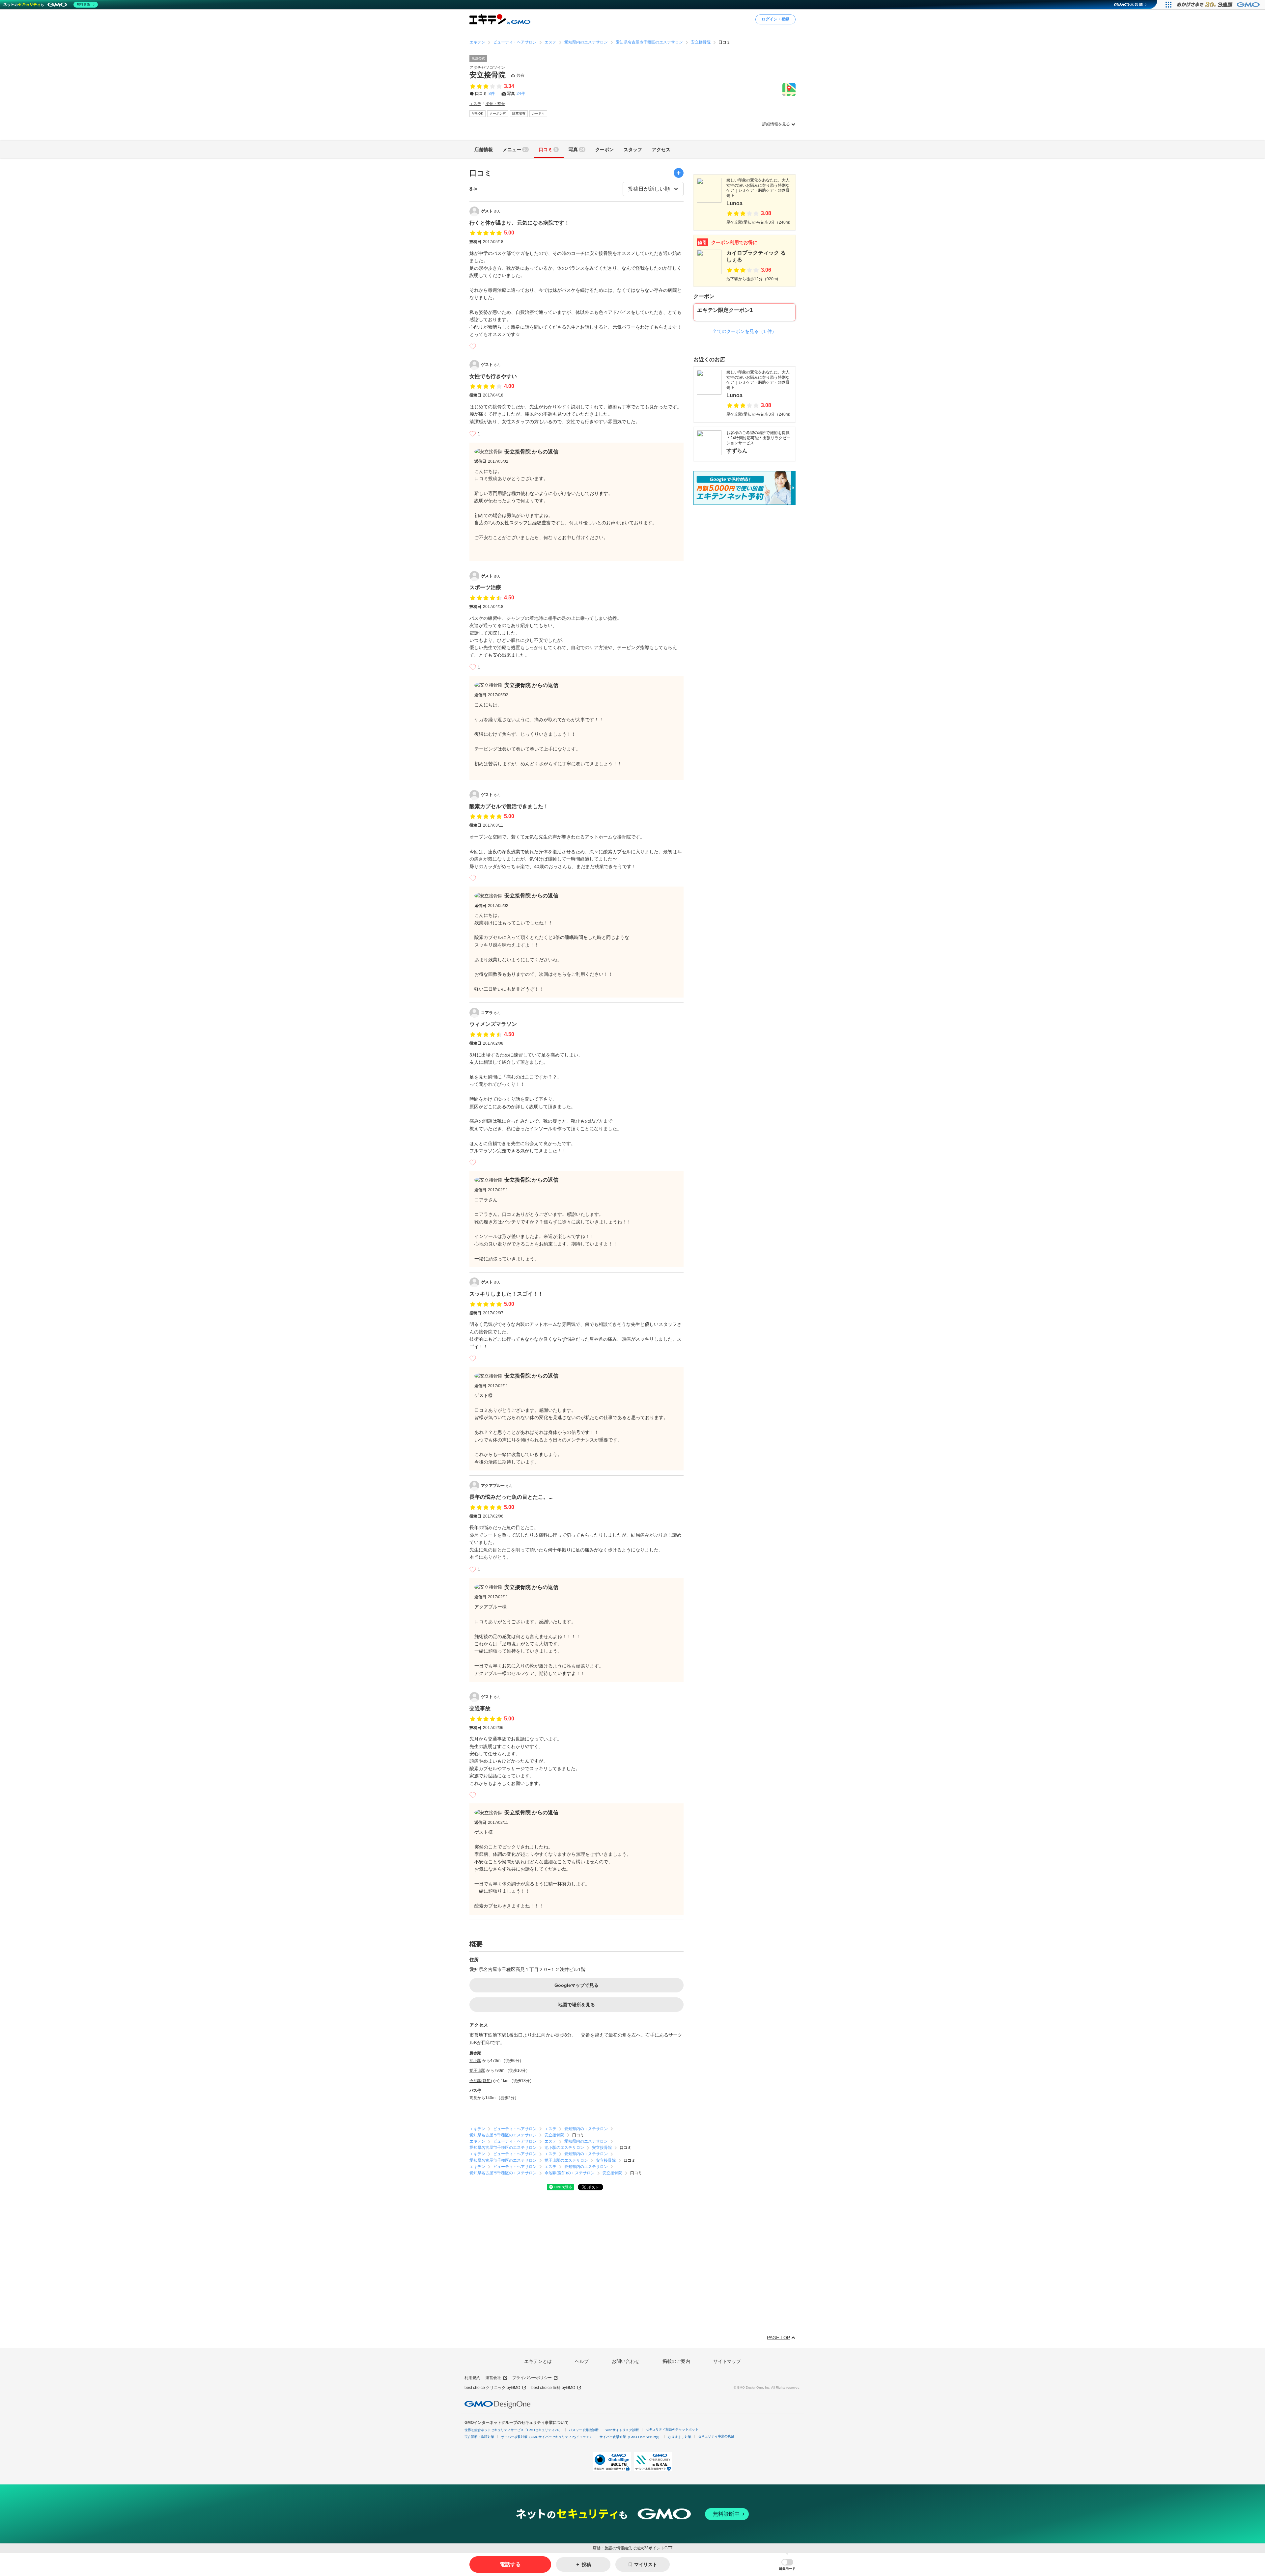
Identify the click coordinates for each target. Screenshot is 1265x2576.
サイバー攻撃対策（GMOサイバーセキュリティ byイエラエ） (547, 2437)
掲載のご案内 (676, 2361)
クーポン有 (498, 113)
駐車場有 (519, 113)
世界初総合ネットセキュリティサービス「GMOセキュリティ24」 (513, 2430)
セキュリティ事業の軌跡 (716, 2436)
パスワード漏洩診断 (584, 2430)
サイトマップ (727, 2361)
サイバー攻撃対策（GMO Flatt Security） (630, 2437)
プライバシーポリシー (532, 2378)
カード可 (538, 113)
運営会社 (493, 2378)
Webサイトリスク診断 (622, 2430)
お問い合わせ (626, 2361)
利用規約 (472, 2378)
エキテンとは (538, 2361)
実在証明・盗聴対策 (479, 2437)
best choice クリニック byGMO (492, 2388)
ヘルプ (582, 2361)
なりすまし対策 (680, 2437)
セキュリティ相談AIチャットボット (672, 2429)
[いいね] (473, 346)
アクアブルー (497, 1486)
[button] (787, 2565)
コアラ (491, 1013)
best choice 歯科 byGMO (553, 2388)
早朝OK (478, 113)
